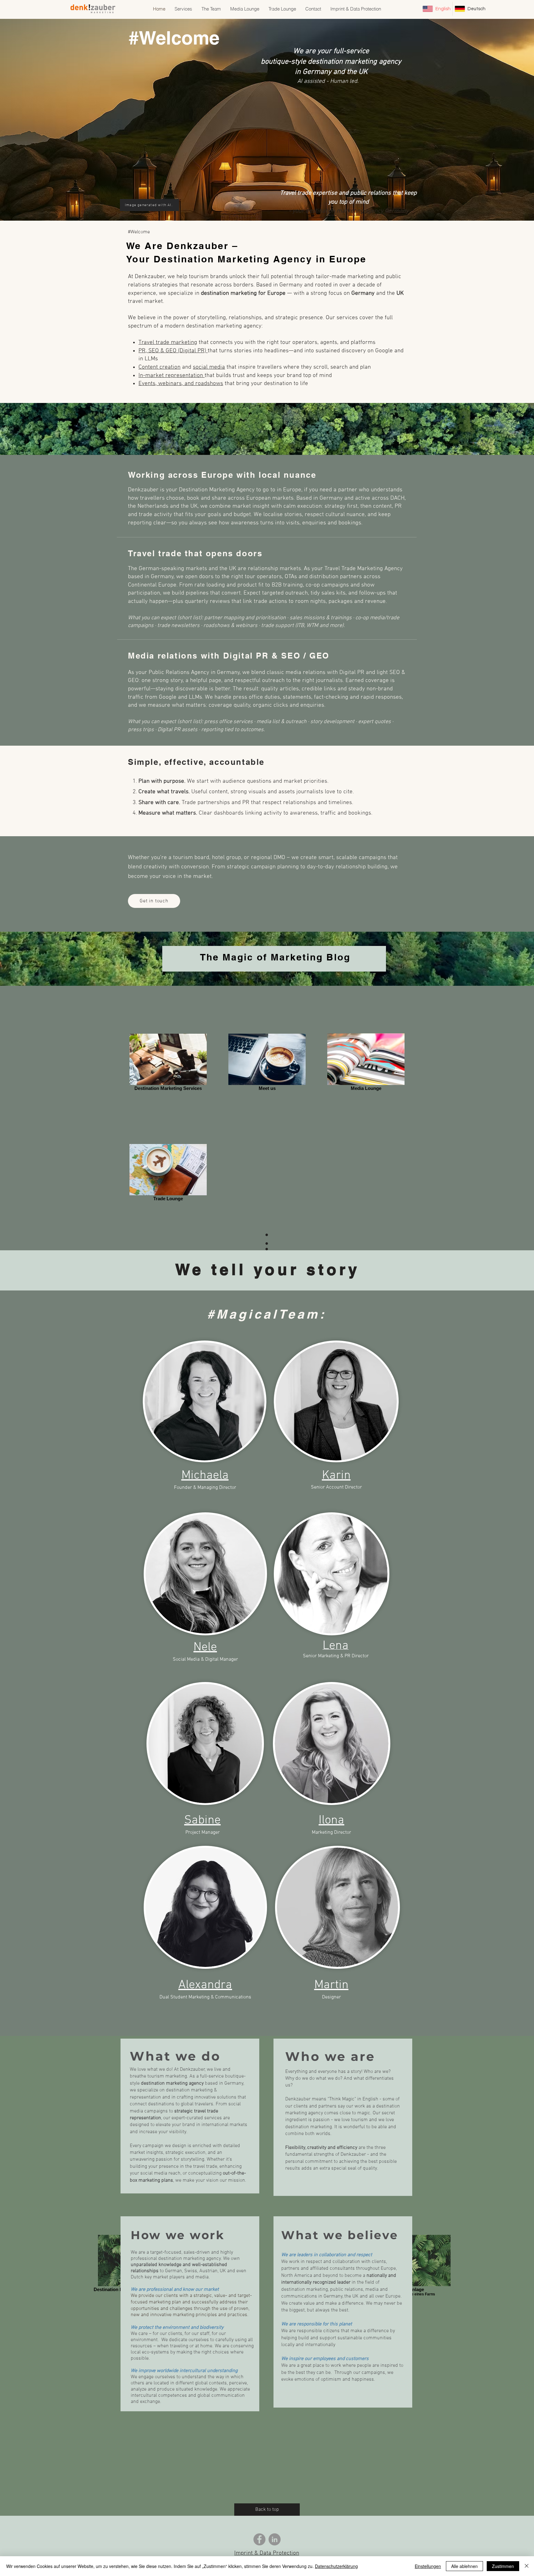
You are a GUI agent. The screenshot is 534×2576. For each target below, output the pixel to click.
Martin (331, 1985)
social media (209, 367)
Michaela (205, 1476)
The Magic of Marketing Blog (277, 957)
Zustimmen (503, 2566)
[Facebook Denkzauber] (259, 2539)
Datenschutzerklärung (336, 2566)
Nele (205, 1647)
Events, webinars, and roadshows (181, 384)
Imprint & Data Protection (267, 2553)
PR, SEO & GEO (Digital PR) (173, 351)
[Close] (527, 2566)
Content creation (159, 367)
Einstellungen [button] (428, 2566)
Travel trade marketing (168, 343)
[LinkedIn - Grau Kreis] (275, 2539)
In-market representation (172, 376)
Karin (336, 1476)
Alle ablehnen (464, 2566)
